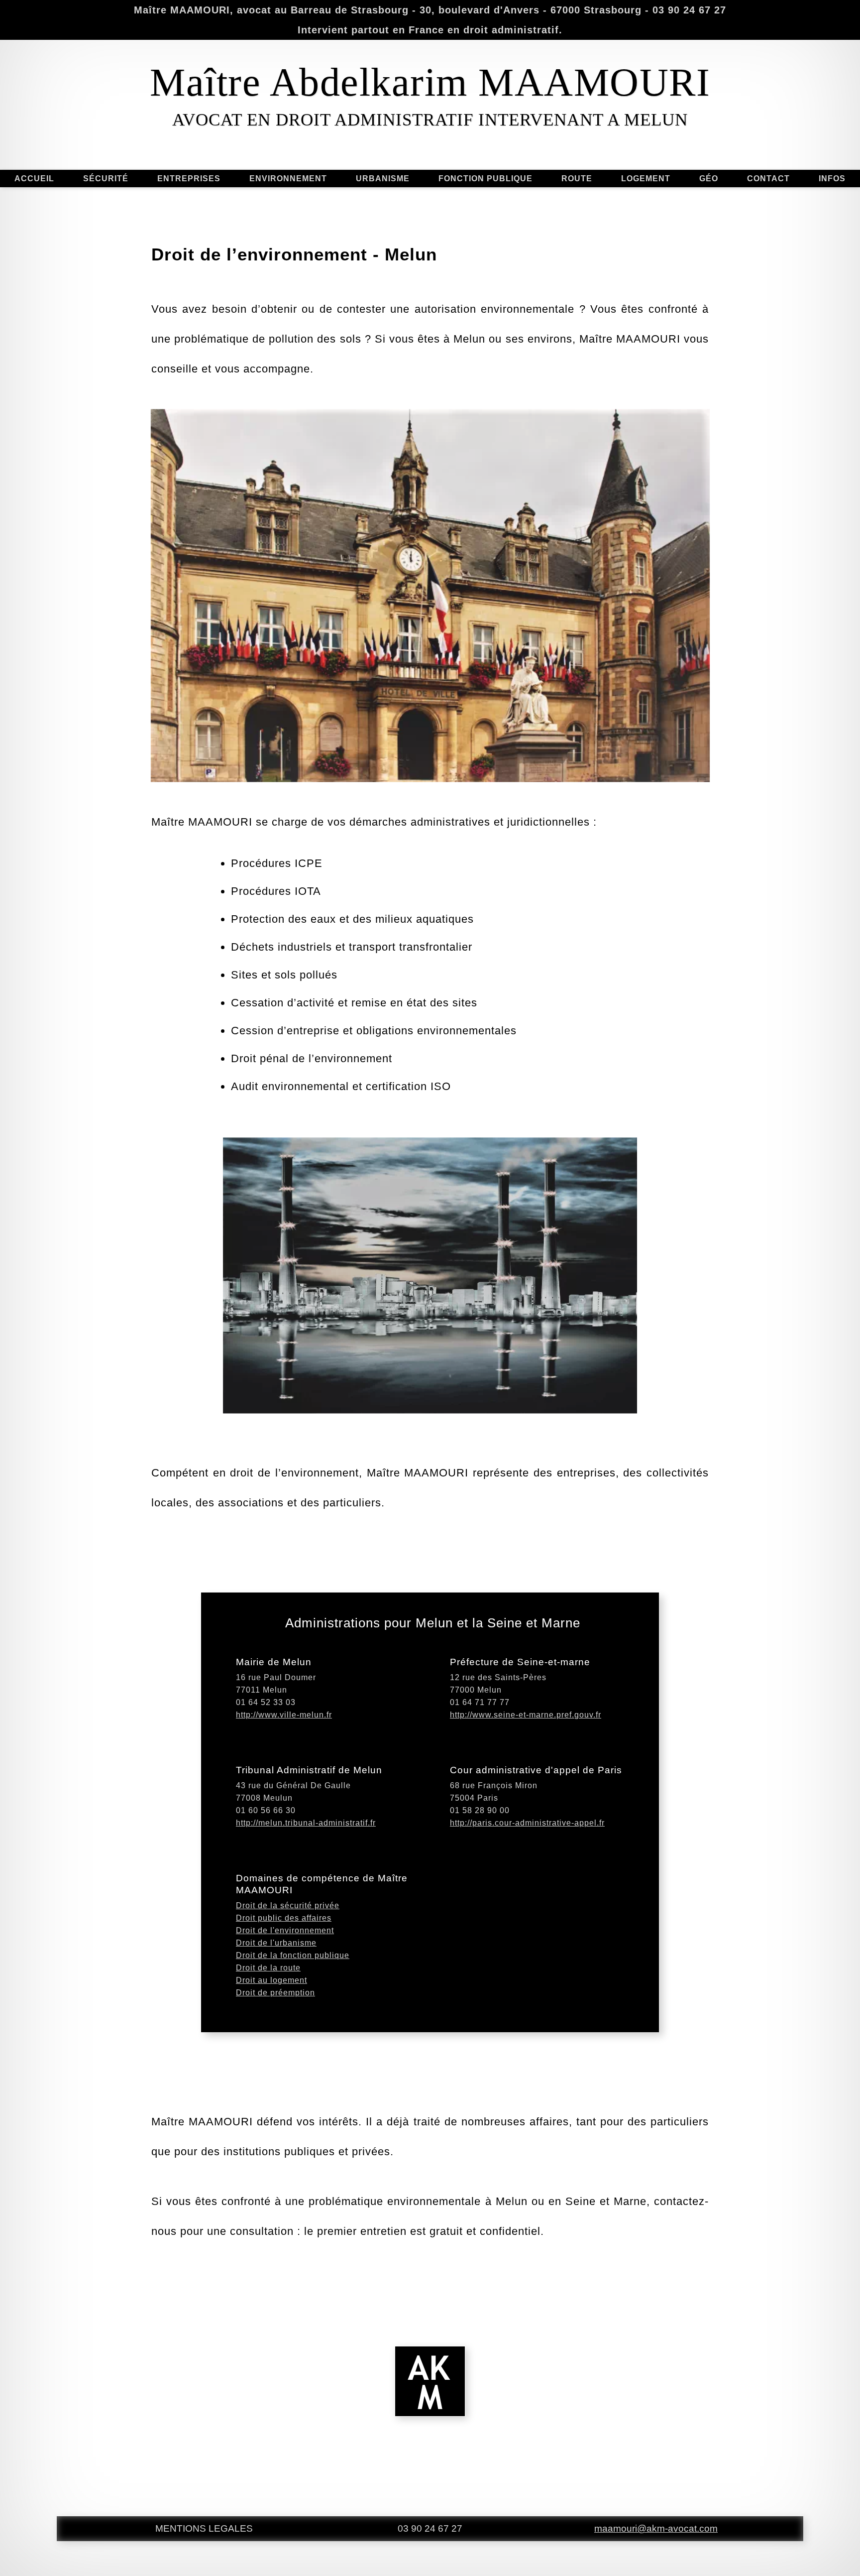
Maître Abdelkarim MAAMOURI (430, 82)
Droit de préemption (275, 1993)
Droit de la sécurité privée (288, 1905)
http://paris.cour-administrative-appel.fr (527, 1823)
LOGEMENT (646, 179)
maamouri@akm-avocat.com (656, 2528)
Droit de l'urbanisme (276, 1943)
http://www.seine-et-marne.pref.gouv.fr (526, 1715)
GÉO (709, 179)
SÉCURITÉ (106, 179)
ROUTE (577, 179)
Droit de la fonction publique (293, 1955)
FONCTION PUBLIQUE (485, 179)
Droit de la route (268, 1968)
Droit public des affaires (284, 1918)
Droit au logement (271, 1980)
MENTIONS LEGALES (204, 2528)
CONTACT (768, 179)
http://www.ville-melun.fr (284, 1715)
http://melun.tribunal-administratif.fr (306, 1823)
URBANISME (383, 179)
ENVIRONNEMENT (288, 179)
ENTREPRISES (189, 179)
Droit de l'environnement (285, 1930)
